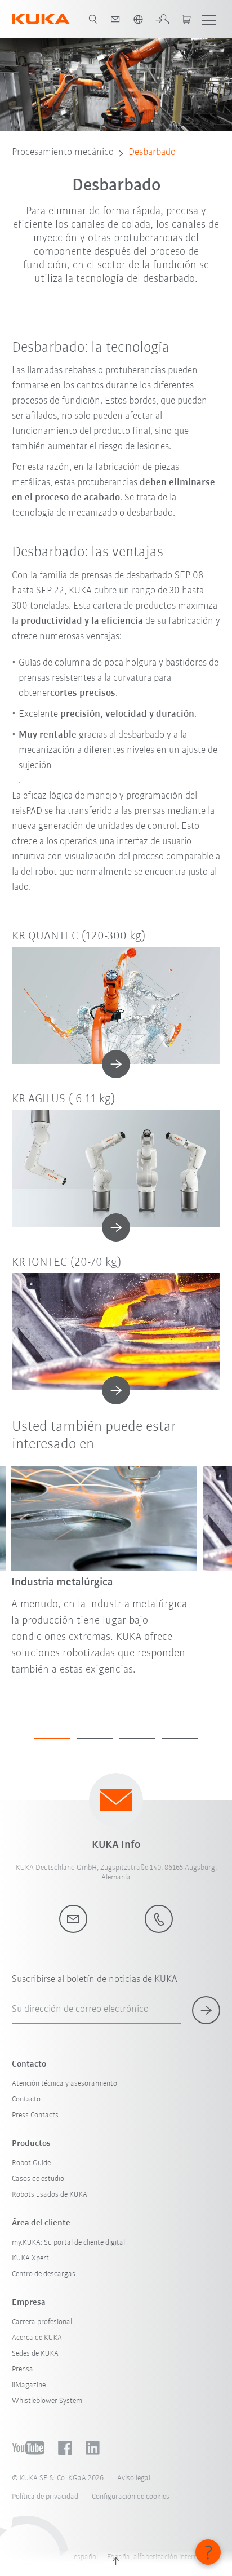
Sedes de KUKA (35, 2354)
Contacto (26, 2100)
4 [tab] (180, 1739)
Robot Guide (31, 2163)
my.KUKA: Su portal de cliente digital (68, 2243)
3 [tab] (137, 1739)
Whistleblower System (47, 2401)
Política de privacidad (45, 2497)
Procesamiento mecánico (63, 153)
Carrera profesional (42, 2322)
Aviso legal (134, 2478)
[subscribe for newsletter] (206, 2010)
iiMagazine (29, 2385)
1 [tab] (52, 1739)
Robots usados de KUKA (50, 2195)
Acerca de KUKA (37, 2338)
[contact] (115, 19)
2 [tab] (95, 1739)
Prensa (23, 2369)
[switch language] (138, 19)
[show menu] (209, 19)
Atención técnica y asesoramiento (64, 2084)
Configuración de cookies (131, 2497)
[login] (162, 19)
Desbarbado (152, 153)
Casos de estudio (38, 2179)
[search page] (93, 19)
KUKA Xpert (30, 2258)
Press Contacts (35, 2115)
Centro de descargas (44, 2274)
